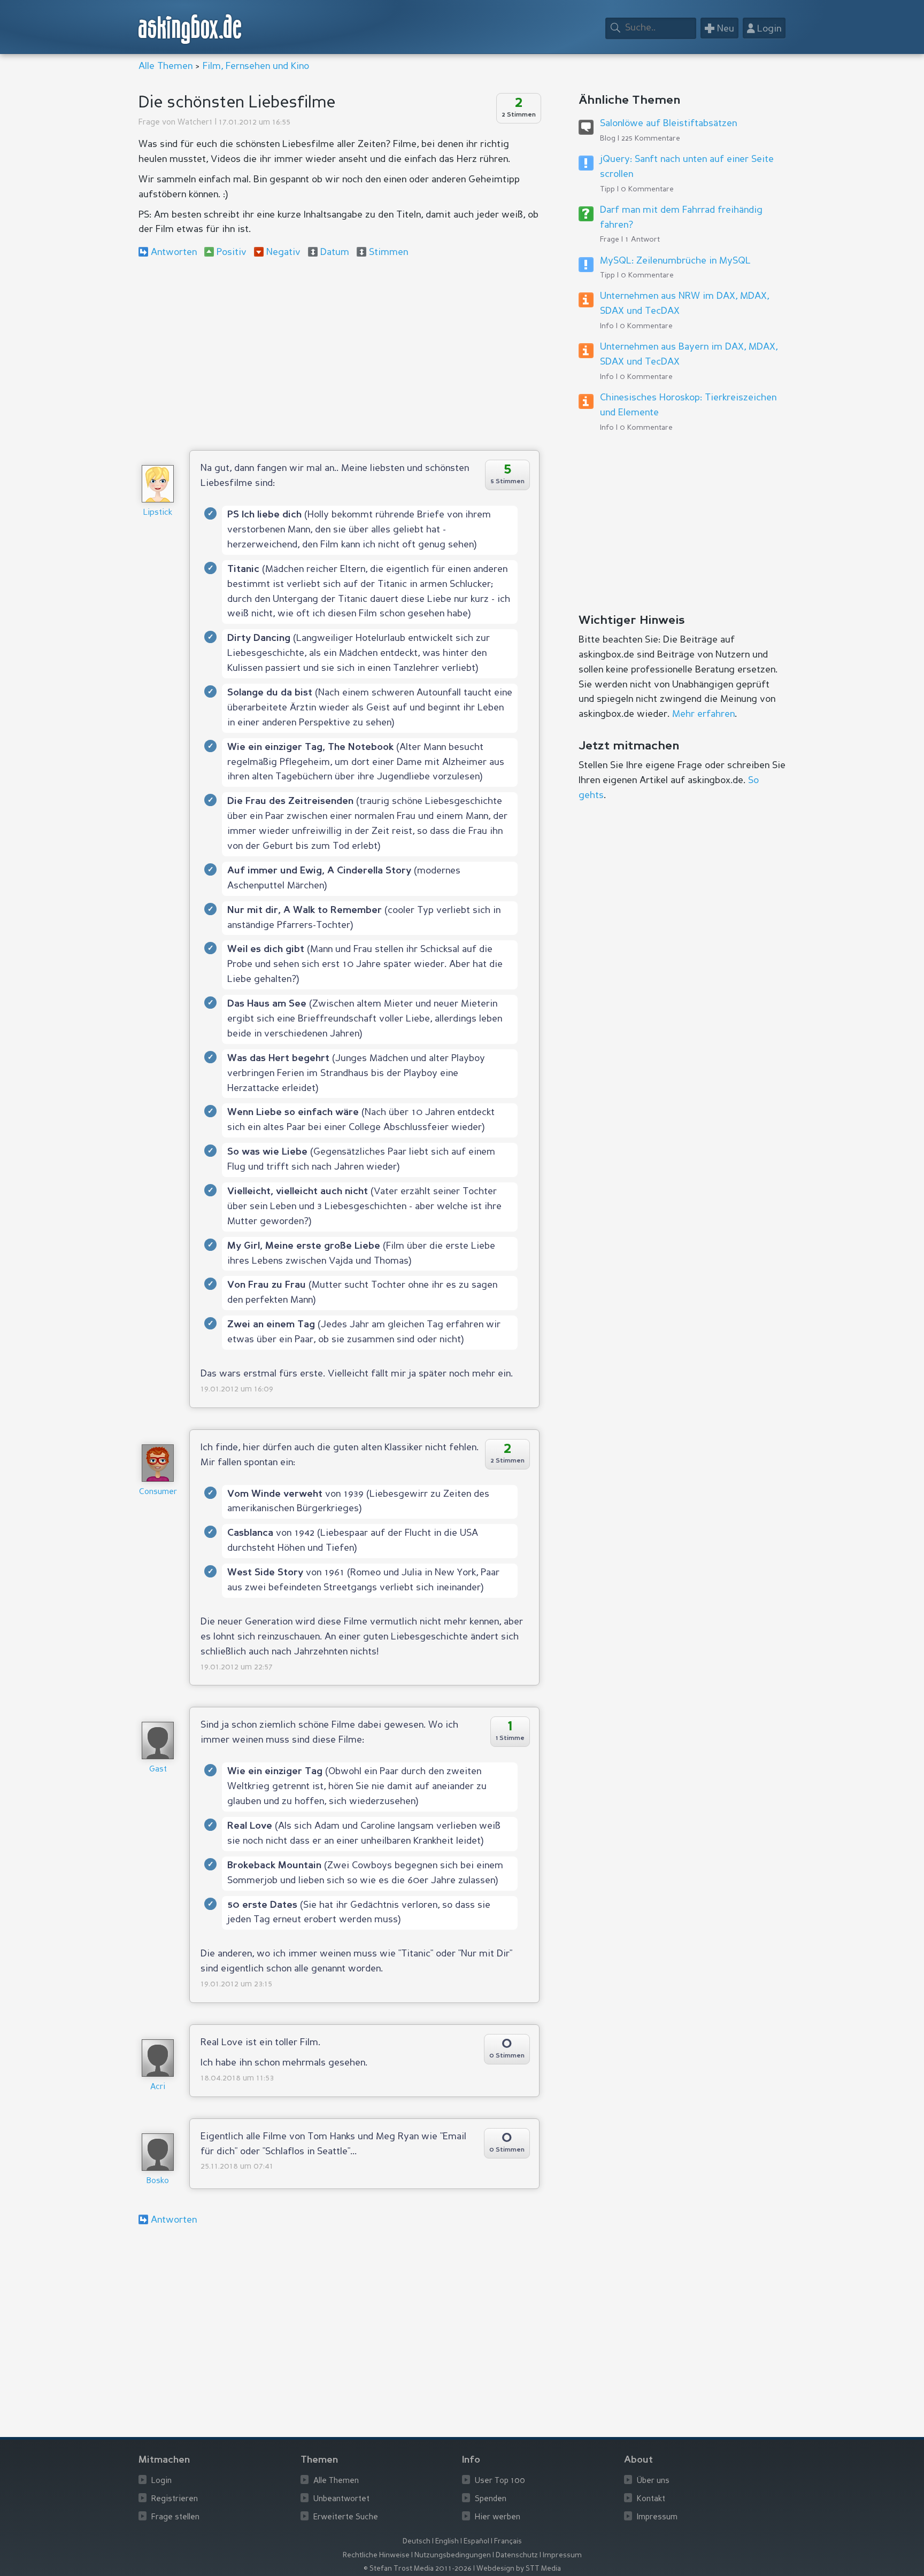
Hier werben (498, 2517)
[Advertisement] (339, 354)
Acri (158, 2087)
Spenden (491, 2499)
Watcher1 (195, 123)
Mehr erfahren (703, 714)
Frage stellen (175, 2517)
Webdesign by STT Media (519, 2569)
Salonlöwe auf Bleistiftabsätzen (668, 123)
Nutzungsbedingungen (453, 2555)
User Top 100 (500, 2481)
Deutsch (417, 2542)
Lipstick (158, 513)
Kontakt (651, 2499)
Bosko (158, 2181)
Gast (158, 1770)
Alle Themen (165, 66)
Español (476, 2542)
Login (161, 2481)
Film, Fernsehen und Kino (256, 66)
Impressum (657, 2517)
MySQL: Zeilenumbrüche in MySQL (675, 261)
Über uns (653, 2481)
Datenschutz (517, 2555)
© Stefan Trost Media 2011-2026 (418, 2569)
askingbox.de (190, 29)
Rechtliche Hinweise (376, 2555)
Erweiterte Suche (346, 2517)
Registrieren (175, 2499)
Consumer (158, 1492)
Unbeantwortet (341, 2499)
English (447, 2542)
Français (508, 2542)
